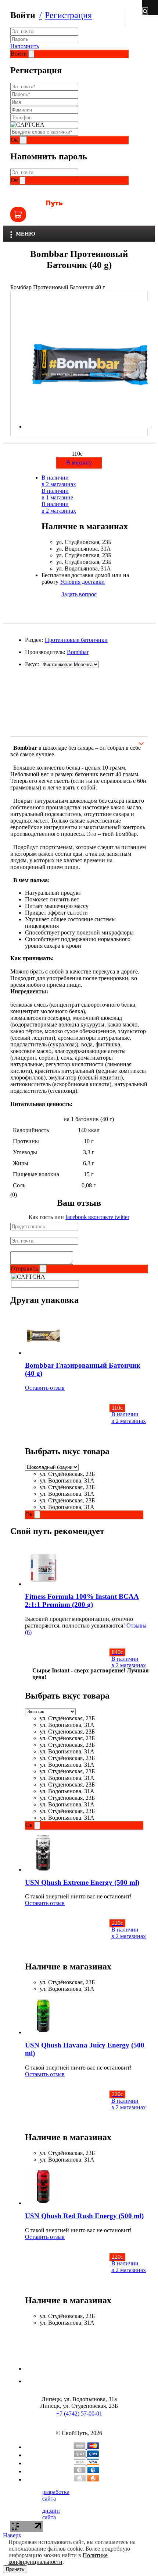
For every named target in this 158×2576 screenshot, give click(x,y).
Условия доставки (82, 582)
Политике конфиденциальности (58, 2559)
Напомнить (25, 46)
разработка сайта (56, 2495)
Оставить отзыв (45, 1388)
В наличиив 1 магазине (57, 494)
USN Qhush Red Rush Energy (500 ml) (84, 2216)
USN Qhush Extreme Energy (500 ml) (82, 1882)
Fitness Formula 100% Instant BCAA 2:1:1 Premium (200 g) (82, 1600)
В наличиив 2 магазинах (59, 481)
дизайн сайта (51, 2514)
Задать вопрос (79, 594)
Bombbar (78, 652)
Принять (15, 2569)
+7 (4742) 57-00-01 (79, 2414)
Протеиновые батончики (76, 640)
